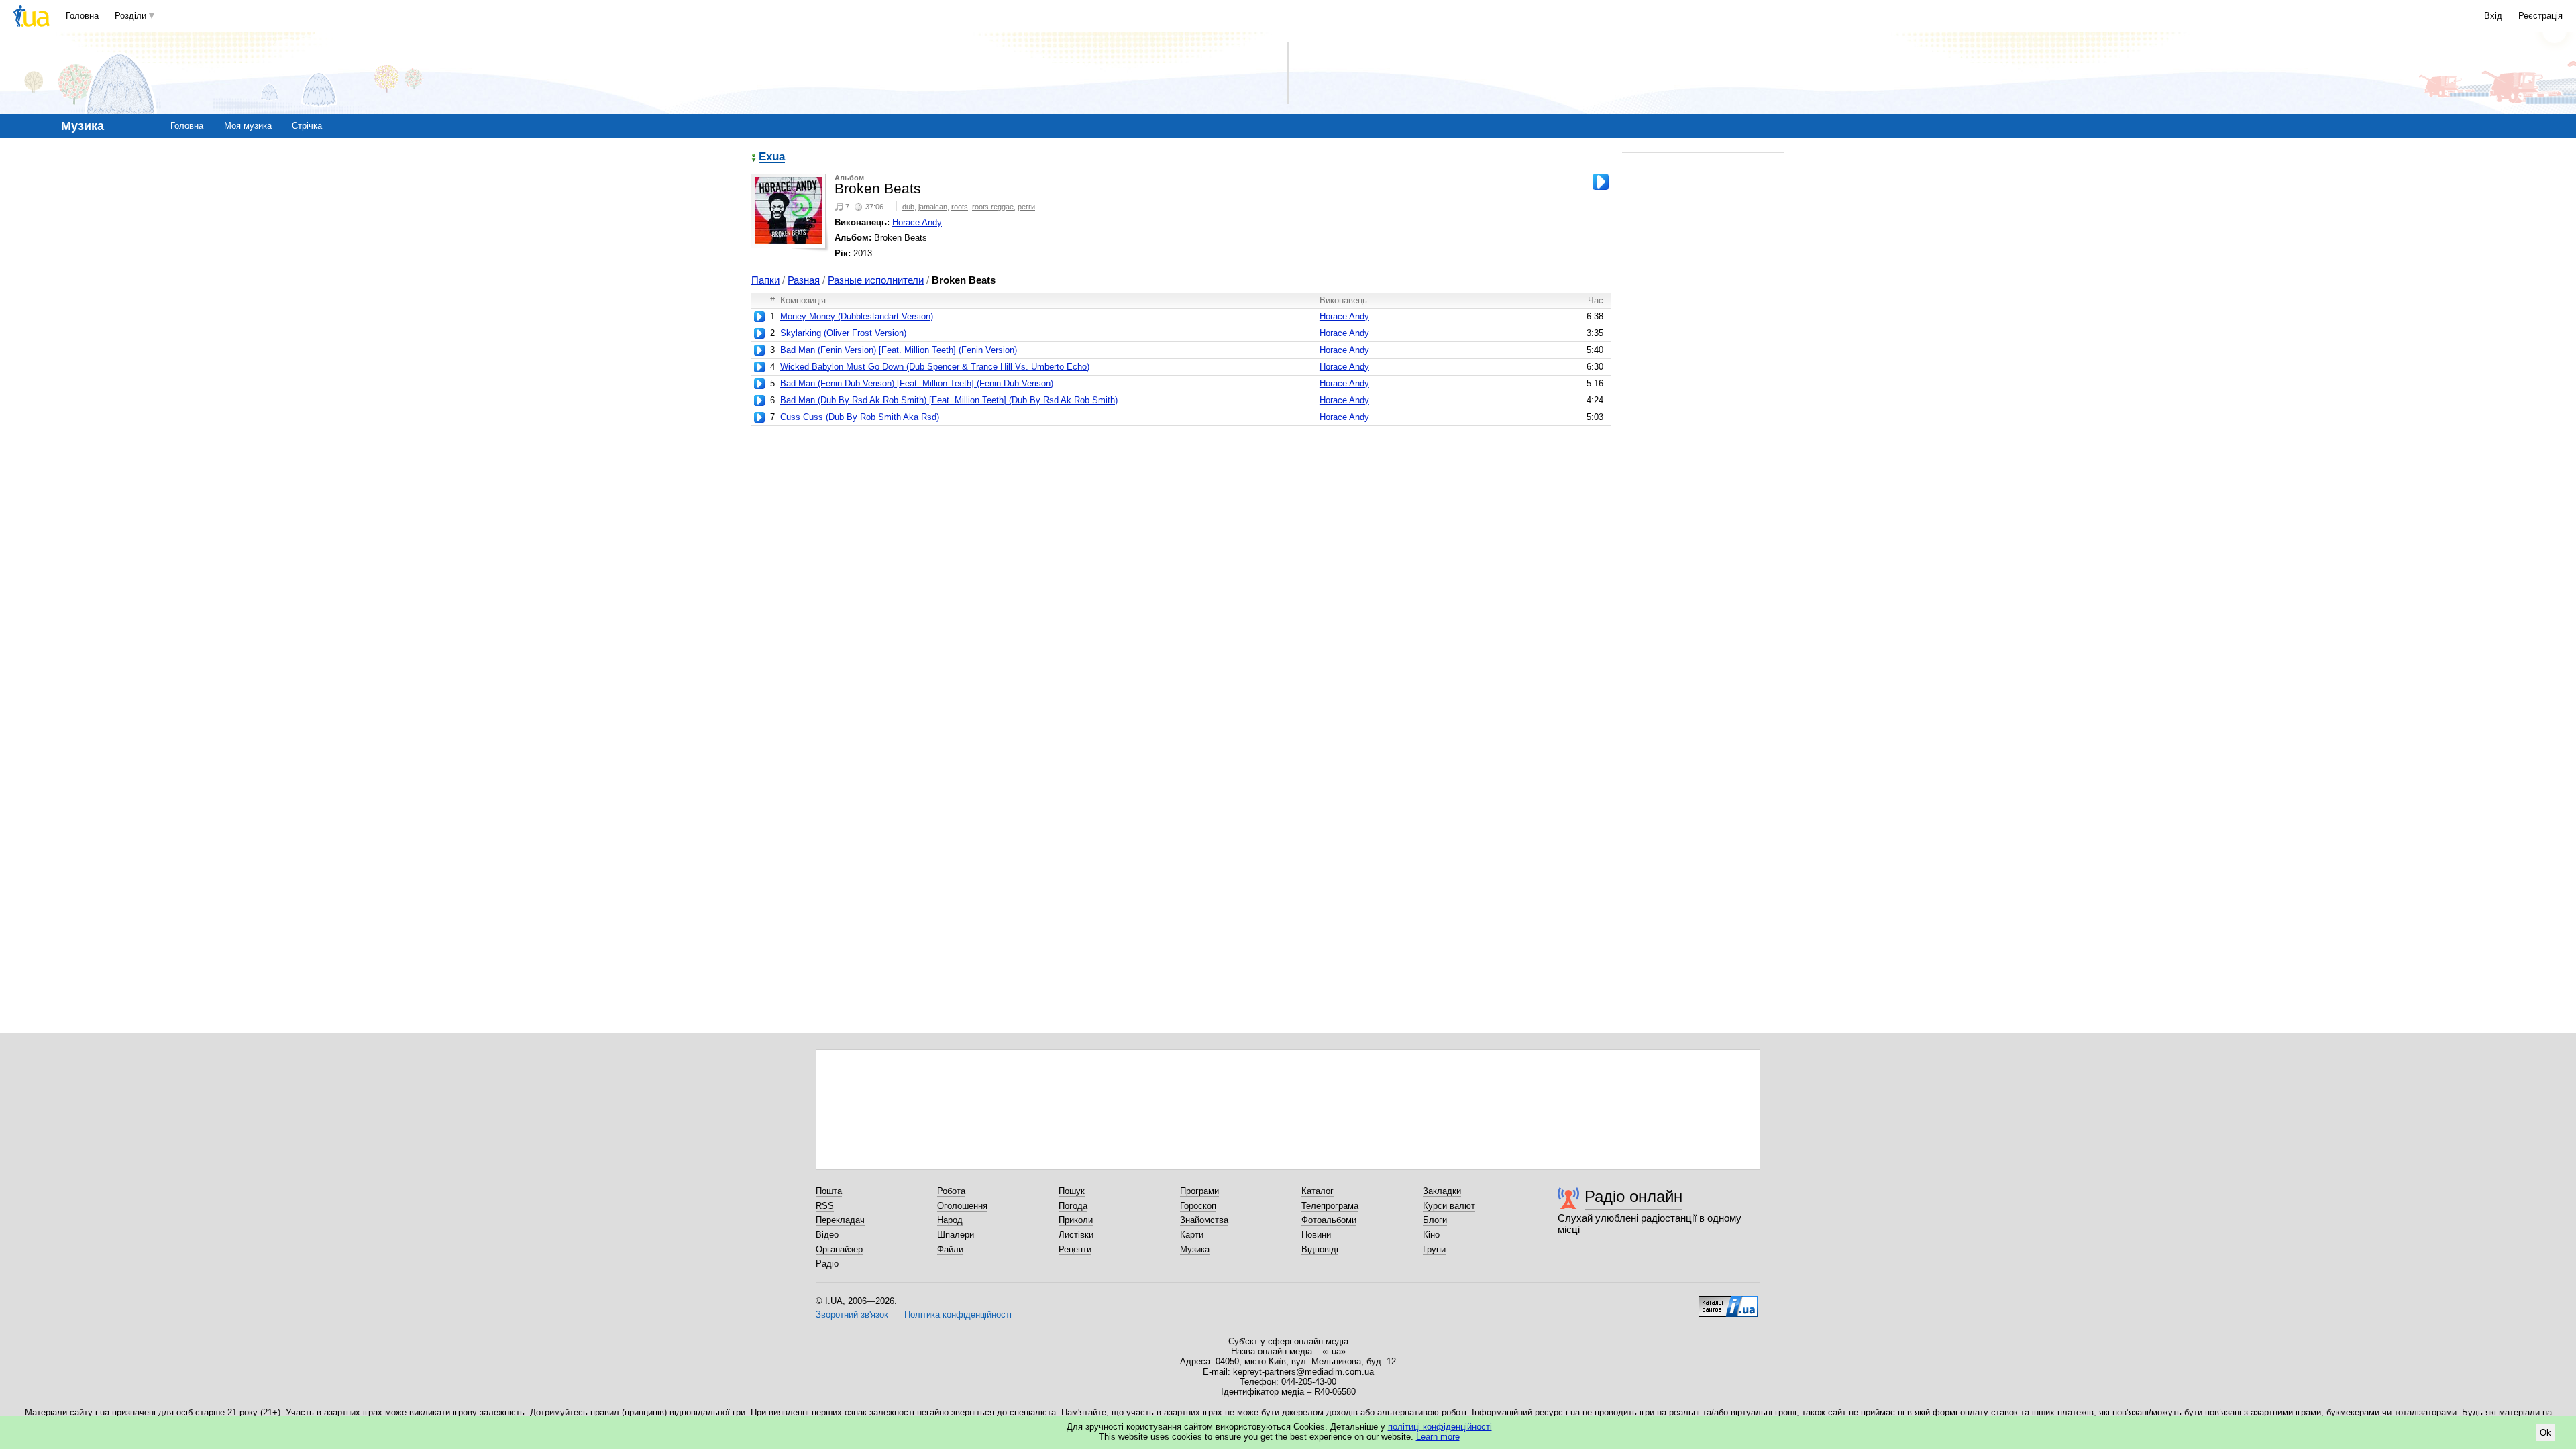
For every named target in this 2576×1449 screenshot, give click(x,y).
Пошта (829, 1191)
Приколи (1076, 1220)
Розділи (130, 16)
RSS (825, 1206)
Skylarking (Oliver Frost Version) (843, 333)
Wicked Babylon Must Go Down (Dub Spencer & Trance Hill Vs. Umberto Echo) (935, 367)
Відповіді (1320, 1249)
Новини (1316, 1235)
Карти (1192, 1235)
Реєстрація (2540, 16)
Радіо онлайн (1633, 1196)
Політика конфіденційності (958, 1314)
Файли (950, 1249)
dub (908, 207)
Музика (1195, 1249)
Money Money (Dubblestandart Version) (857, 316)
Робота (951, 1191)
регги (1026, 207)
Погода (1073, 1206)
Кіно (1431, 1235)
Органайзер (839, 1249)
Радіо (827, 1264)
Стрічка (307, 126)
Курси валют (1449, 1206)
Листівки (1076, 1235)
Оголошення (962, 1206)
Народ (950, 1220)
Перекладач (840, 1220)
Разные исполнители (876, 280)
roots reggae (993, 207)
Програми (1199, 1191)
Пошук (1072, 1191)
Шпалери (956, 1235)
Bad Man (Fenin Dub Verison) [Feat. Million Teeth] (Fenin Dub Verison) (917, 383)
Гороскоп (1198, 1206)
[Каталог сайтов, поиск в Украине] (1728, 1301)
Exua (772, 157)
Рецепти (1075, 1249)
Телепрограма (1330, 1206)
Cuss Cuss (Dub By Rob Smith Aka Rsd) (860, 417)
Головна (82, 16)
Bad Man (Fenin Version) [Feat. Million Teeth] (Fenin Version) (899, 350)
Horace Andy (917, 222)
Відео (827, 1235)
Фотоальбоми (1329, 1220)
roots (960, 207)
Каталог (1318, 1191)
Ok (2545, 1433)
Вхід (2493, 16)
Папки (765, 280)
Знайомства (1204, 1220)
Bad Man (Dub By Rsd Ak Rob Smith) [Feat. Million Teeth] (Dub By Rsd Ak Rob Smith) (949, 400)
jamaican (933, 207)
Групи (1434, 1249)
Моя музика (248, 126)
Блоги (1435, 1220)
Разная (804, 280)
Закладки (1442, 1191)
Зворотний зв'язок (852, 1314)
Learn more (1438, 1437)
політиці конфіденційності (1440, 1427)
